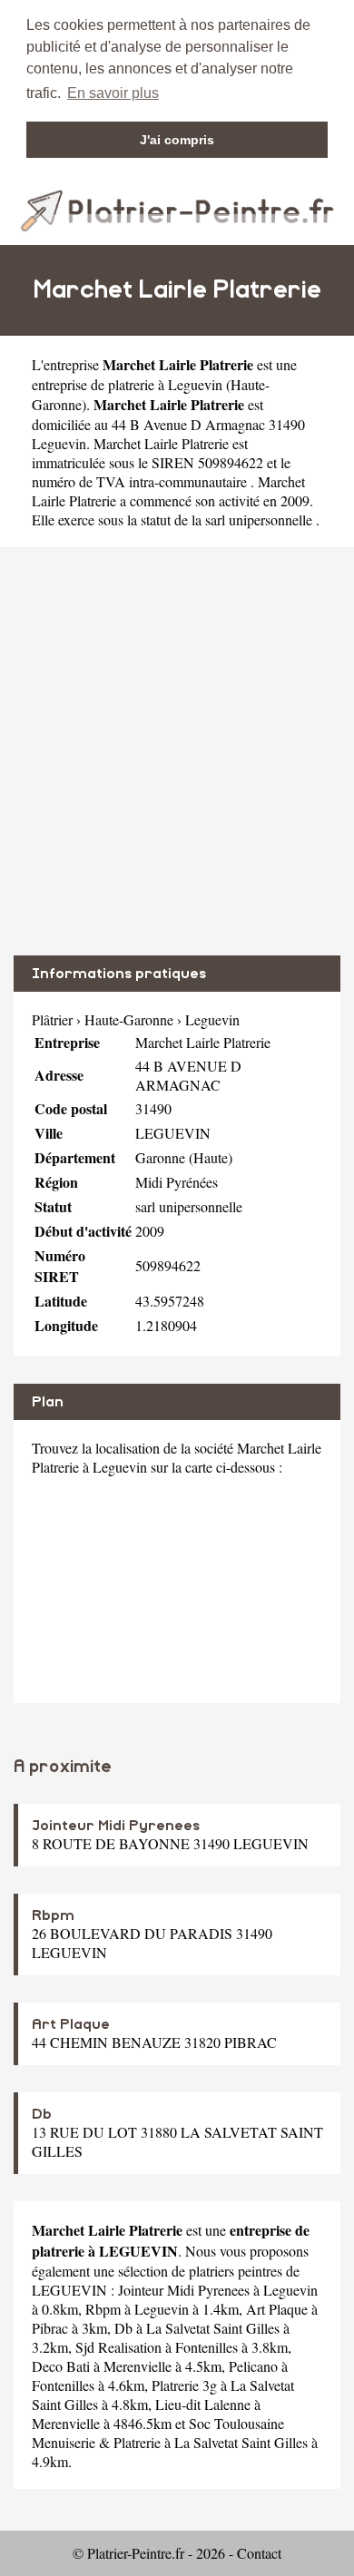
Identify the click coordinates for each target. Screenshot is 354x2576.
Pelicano (253, 2366)
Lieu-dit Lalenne (203, 2404)
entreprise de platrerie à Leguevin (127, 384)
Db (42, 2114)
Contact (259, 2553)
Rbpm (53, 1915)
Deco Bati (61, 2366)
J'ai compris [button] (177, 140)
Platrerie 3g (184, 2385)
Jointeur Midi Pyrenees (116, 1826)
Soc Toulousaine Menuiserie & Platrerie (158, 2433)
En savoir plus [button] (113, 93)
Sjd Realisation (118, 2347)
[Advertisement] (177, 751)
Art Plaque (71, 2024)
